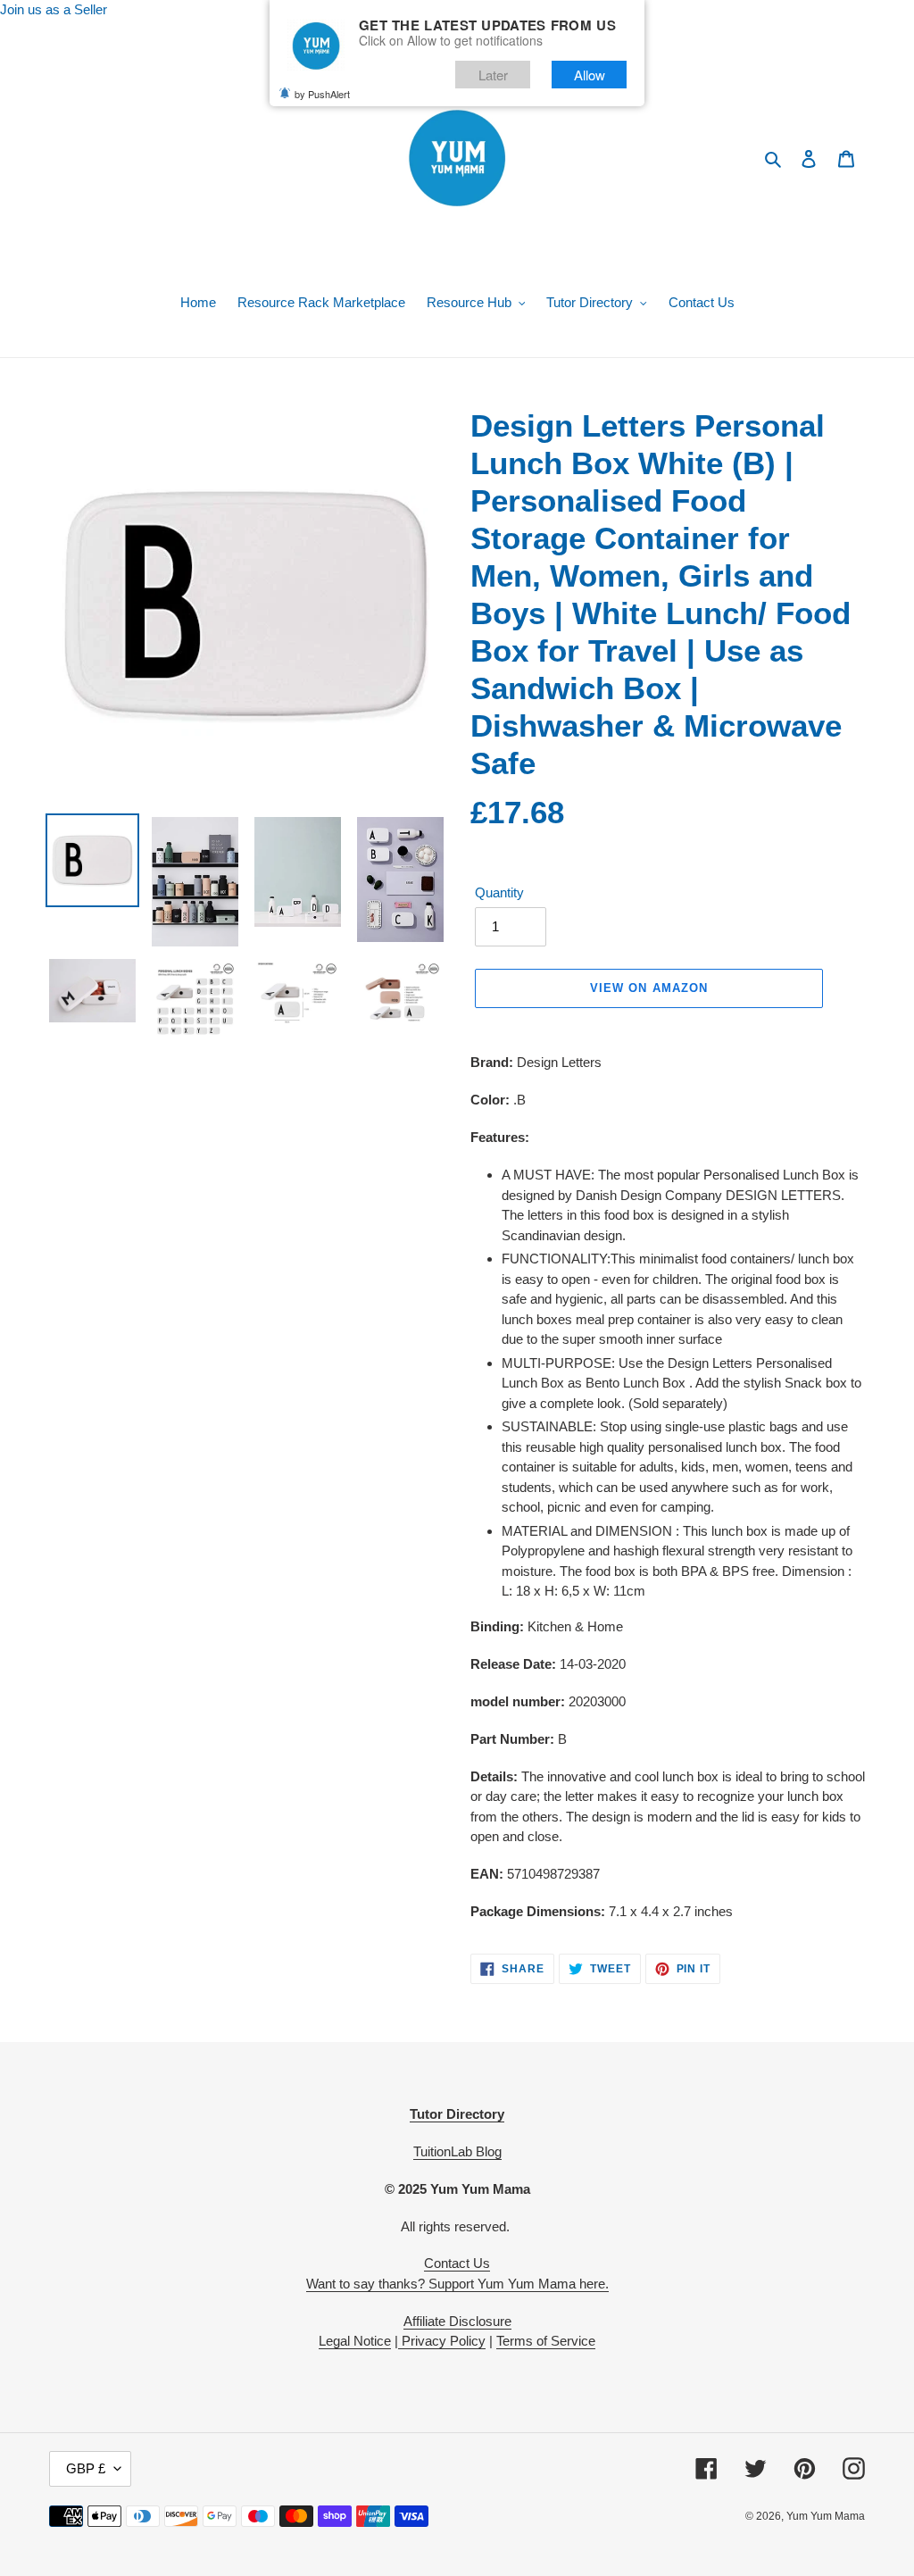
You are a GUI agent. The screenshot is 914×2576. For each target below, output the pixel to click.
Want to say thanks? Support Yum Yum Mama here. (457, 2284)
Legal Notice (355, 2341)
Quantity (499, 892)
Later (493, 75)
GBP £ (86, 2468)
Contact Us (457, 2263)
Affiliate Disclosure (457, 2321)
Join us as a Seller (54, 9)
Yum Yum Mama (826, 2516)
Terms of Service (546, 2341)
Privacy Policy (442, 2341)
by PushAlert (322, 94)
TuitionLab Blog (457, 2151)
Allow (590, 75)
